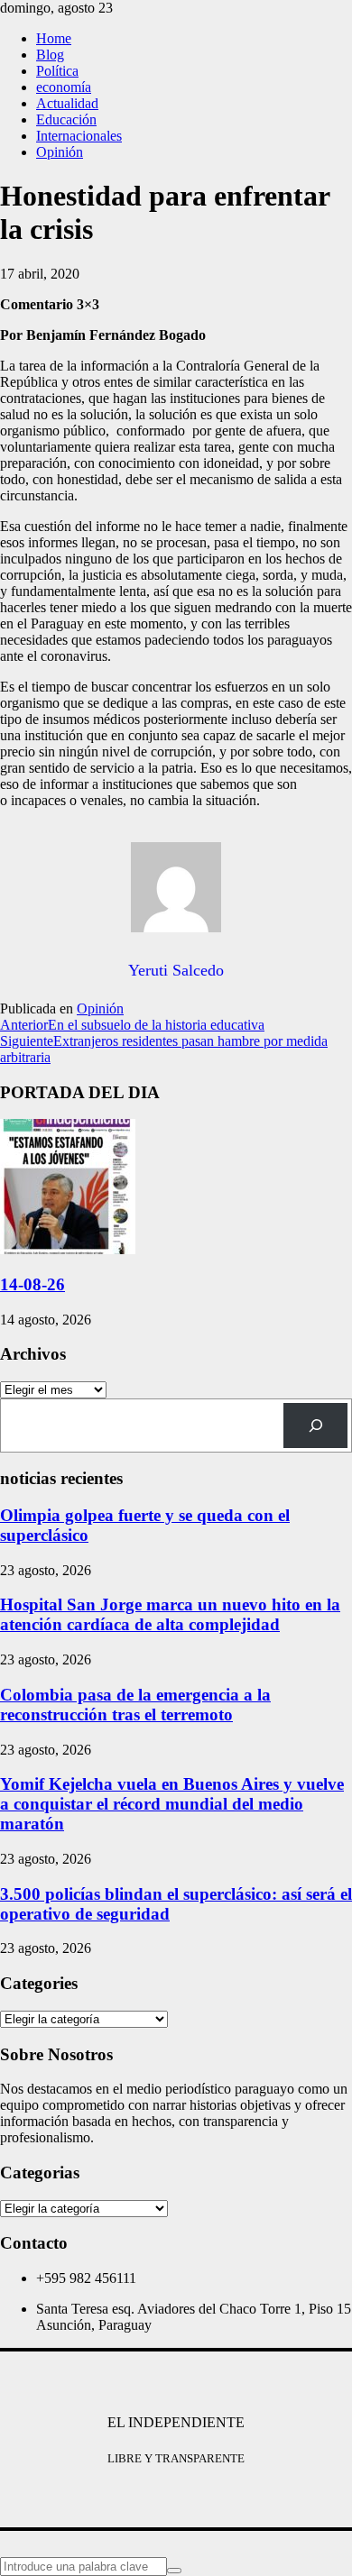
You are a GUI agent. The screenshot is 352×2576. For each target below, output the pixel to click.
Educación (66, 119)
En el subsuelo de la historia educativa (132, 1025)
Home (54, 38)
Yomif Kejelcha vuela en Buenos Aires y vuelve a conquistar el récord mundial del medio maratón (172, 1804)
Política (57, 71)
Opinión (60, 152)
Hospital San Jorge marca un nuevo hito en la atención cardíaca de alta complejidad (170, 1614)
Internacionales (79, 136)
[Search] (315, 1425)
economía (64, 87)
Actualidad (67, 103)
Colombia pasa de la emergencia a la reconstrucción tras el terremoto (135, 1705)
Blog (50, 55)
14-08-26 (32, 1284)
